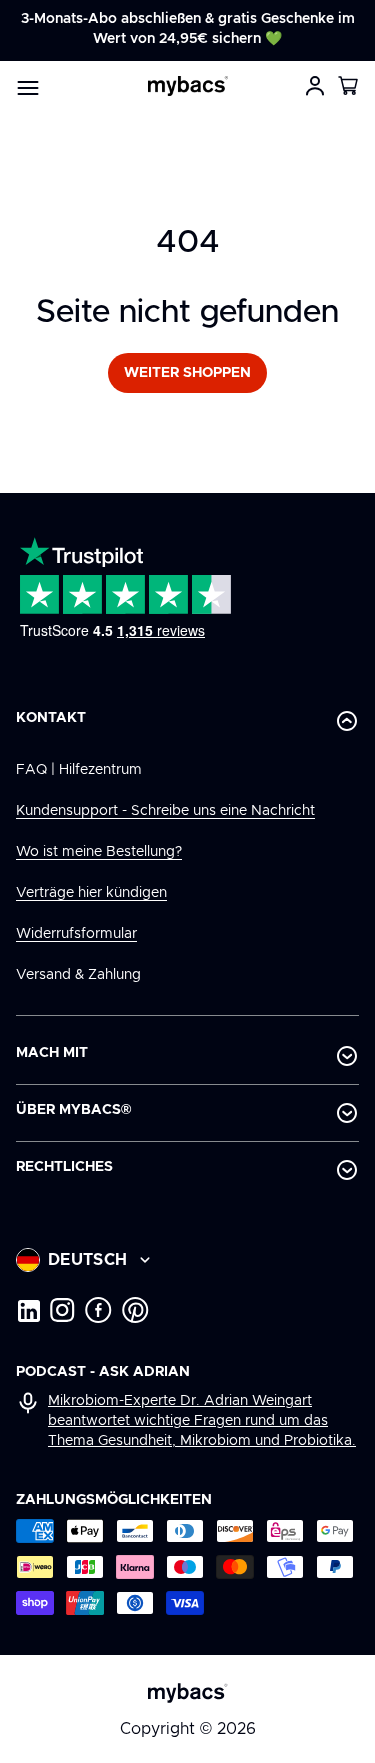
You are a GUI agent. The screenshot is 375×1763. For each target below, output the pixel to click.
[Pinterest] (135, 1310)
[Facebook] (98, 1310)
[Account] (315, 86)
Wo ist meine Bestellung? (99, 852)
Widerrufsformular (76, 934)
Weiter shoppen (187, 373)
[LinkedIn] (28, 1310)
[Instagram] (62, 1310)
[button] (349, 86)
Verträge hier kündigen (91, 893)
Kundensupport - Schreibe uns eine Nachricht (165, 811)
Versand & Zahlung (78, 975)
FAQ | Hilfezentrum (79, 770)
